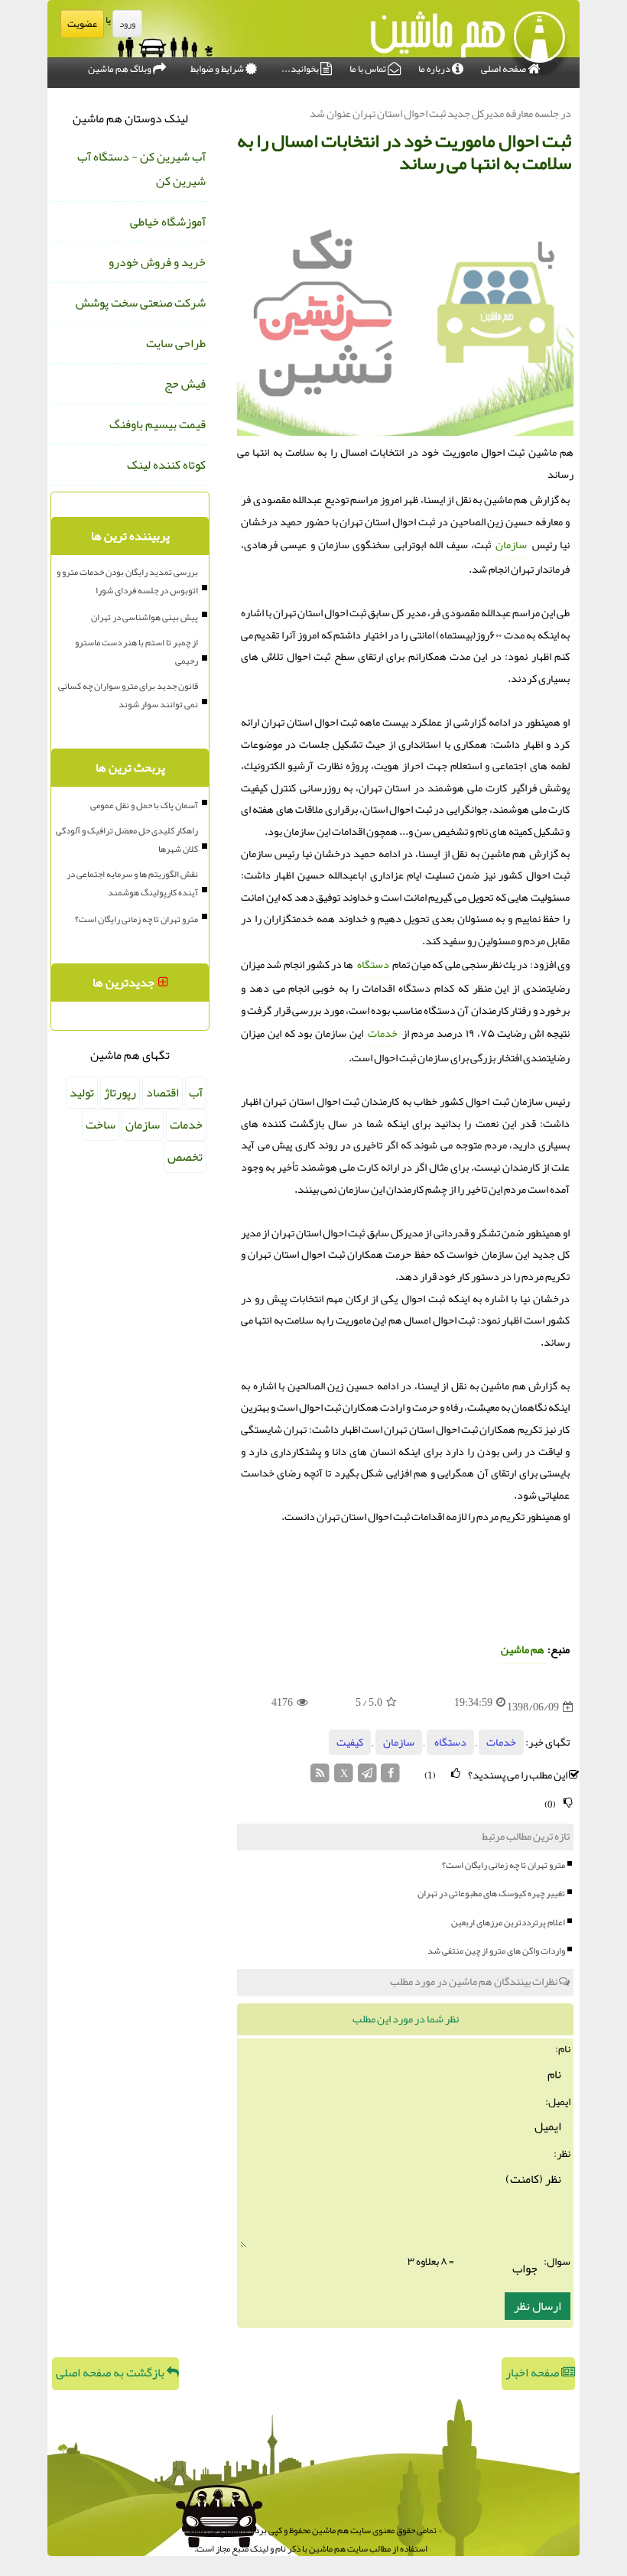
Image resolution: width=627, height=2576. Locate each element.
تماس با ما (369, 69)
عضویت (82, 24)
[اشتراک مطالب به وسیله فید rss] (321, 1777)
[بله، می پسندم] (456, 1774)
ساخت (101, 1125)
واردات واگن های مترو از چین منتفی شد (496, 1951)
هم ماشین (523, 1650)
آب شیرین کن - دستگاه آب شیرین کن (141, 169)
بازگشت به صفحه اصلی (111, 2373)
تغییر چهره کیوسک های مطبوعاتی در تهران (491, 1893)
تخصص (185, 1157)
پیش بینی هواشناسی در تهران (145, 617)
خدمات (383, 1033)
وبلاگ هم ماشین (120, 69)
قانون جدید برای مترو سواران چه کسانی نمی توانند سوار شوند (128, 695)
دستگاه (373, 965)
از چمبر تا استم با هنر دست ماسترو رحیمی (136, 651)
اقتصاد (162, 1093)
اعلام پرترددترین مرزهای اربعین (508, 1922)
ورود (127, 24)
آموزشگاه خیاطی (168, 222)
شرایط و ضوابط (218, 69)
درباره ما (435, 69)
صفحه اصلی (504, 69)
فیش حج (185, 384)
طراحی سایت (176, 343)
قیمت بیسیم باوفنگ (158, 424)
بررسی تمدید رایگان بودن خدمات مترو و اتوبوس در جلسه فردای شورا (127, 581)
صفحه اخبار (533, 2373)
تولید (82, 1093)
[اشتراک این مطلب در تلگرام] (367, 1777)
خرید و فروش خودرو (157, 262)
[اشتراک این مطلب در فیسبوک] (390, 1777)
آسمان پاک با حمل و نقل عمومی (144, 805)
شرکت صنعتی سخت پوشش (141, 303)
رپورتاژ (120, 1093)
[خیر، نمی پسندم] (568, 1803)
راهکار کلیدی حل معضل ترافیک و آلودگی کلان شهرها (127, 840)
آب (196, 1093)
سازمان (511, 545)
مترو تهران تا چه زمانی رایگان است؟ (504, 1865)
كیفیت (350, 1742)
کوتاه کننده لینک (166, 465)
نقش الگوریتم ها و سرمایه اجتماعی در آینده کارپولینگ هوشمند (132, 883)
